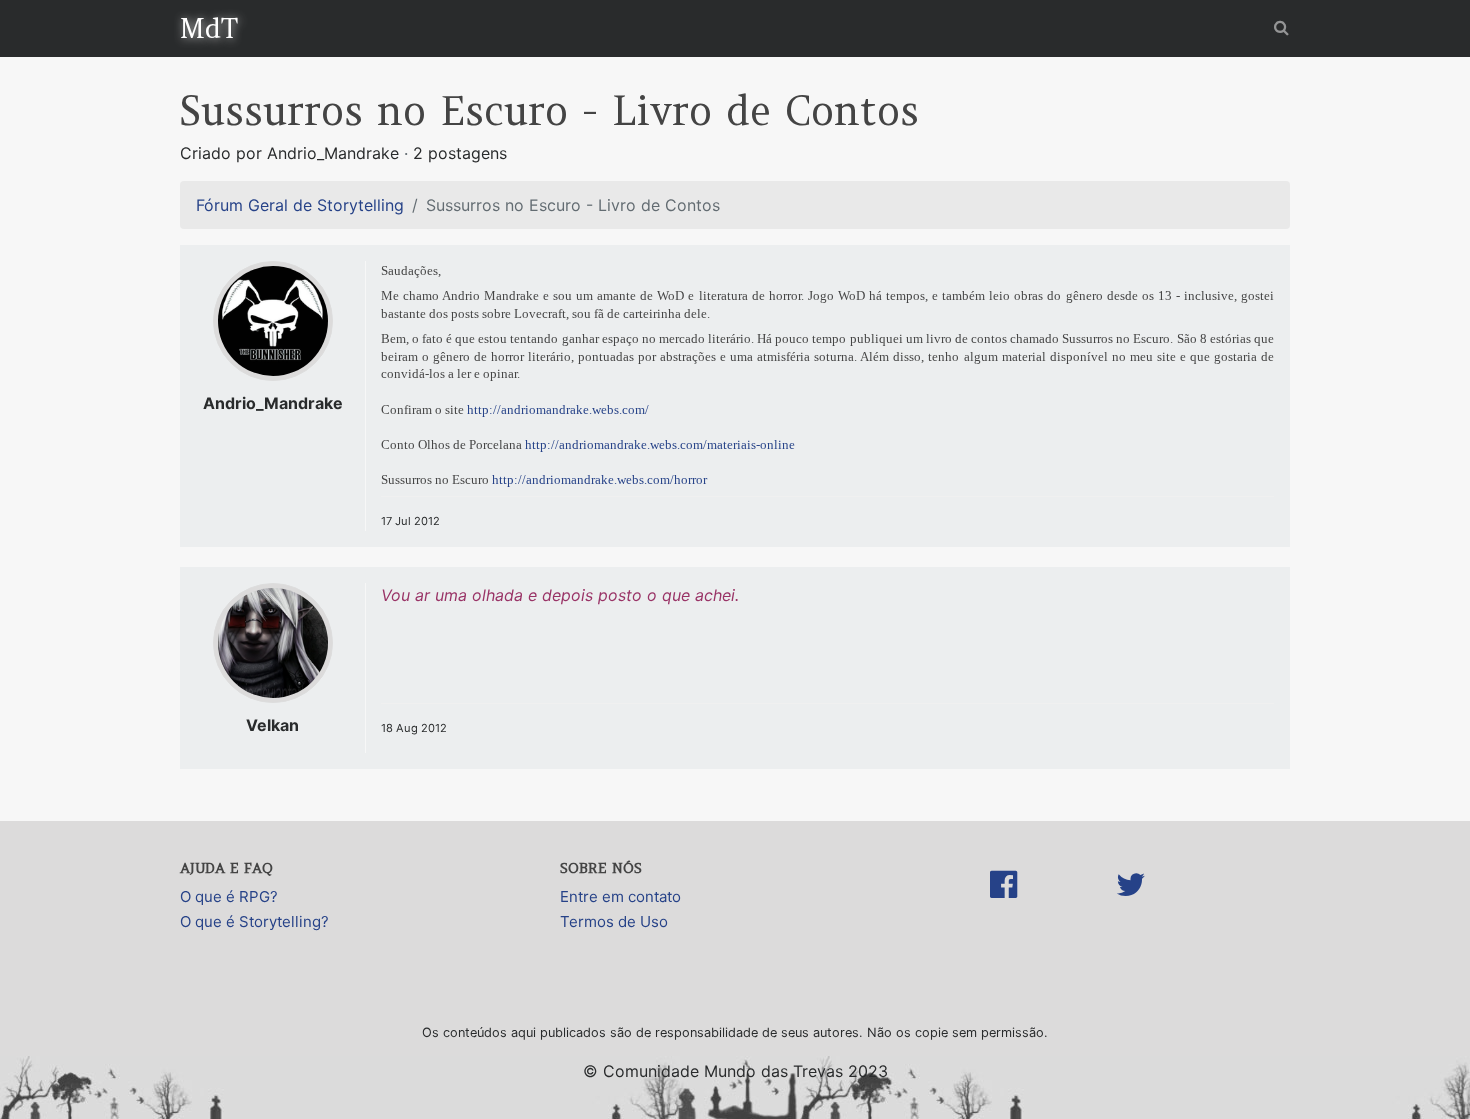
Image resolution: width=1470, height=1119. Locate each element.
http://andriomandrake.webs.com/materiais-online (660, 444)
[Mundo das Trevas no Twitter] (1131, 905)
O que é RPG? (229, 896)
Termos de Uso (614, 921)
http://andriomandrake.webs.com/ (558, 409)
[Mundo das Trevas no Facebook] (1003, 905)
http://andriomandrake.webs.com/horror (599, 479)
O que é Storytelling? (254, 921)
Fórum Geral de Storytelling (300, 205)
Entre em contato (620, 896)
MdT (209, 28)
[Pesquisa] (1281, 27)
